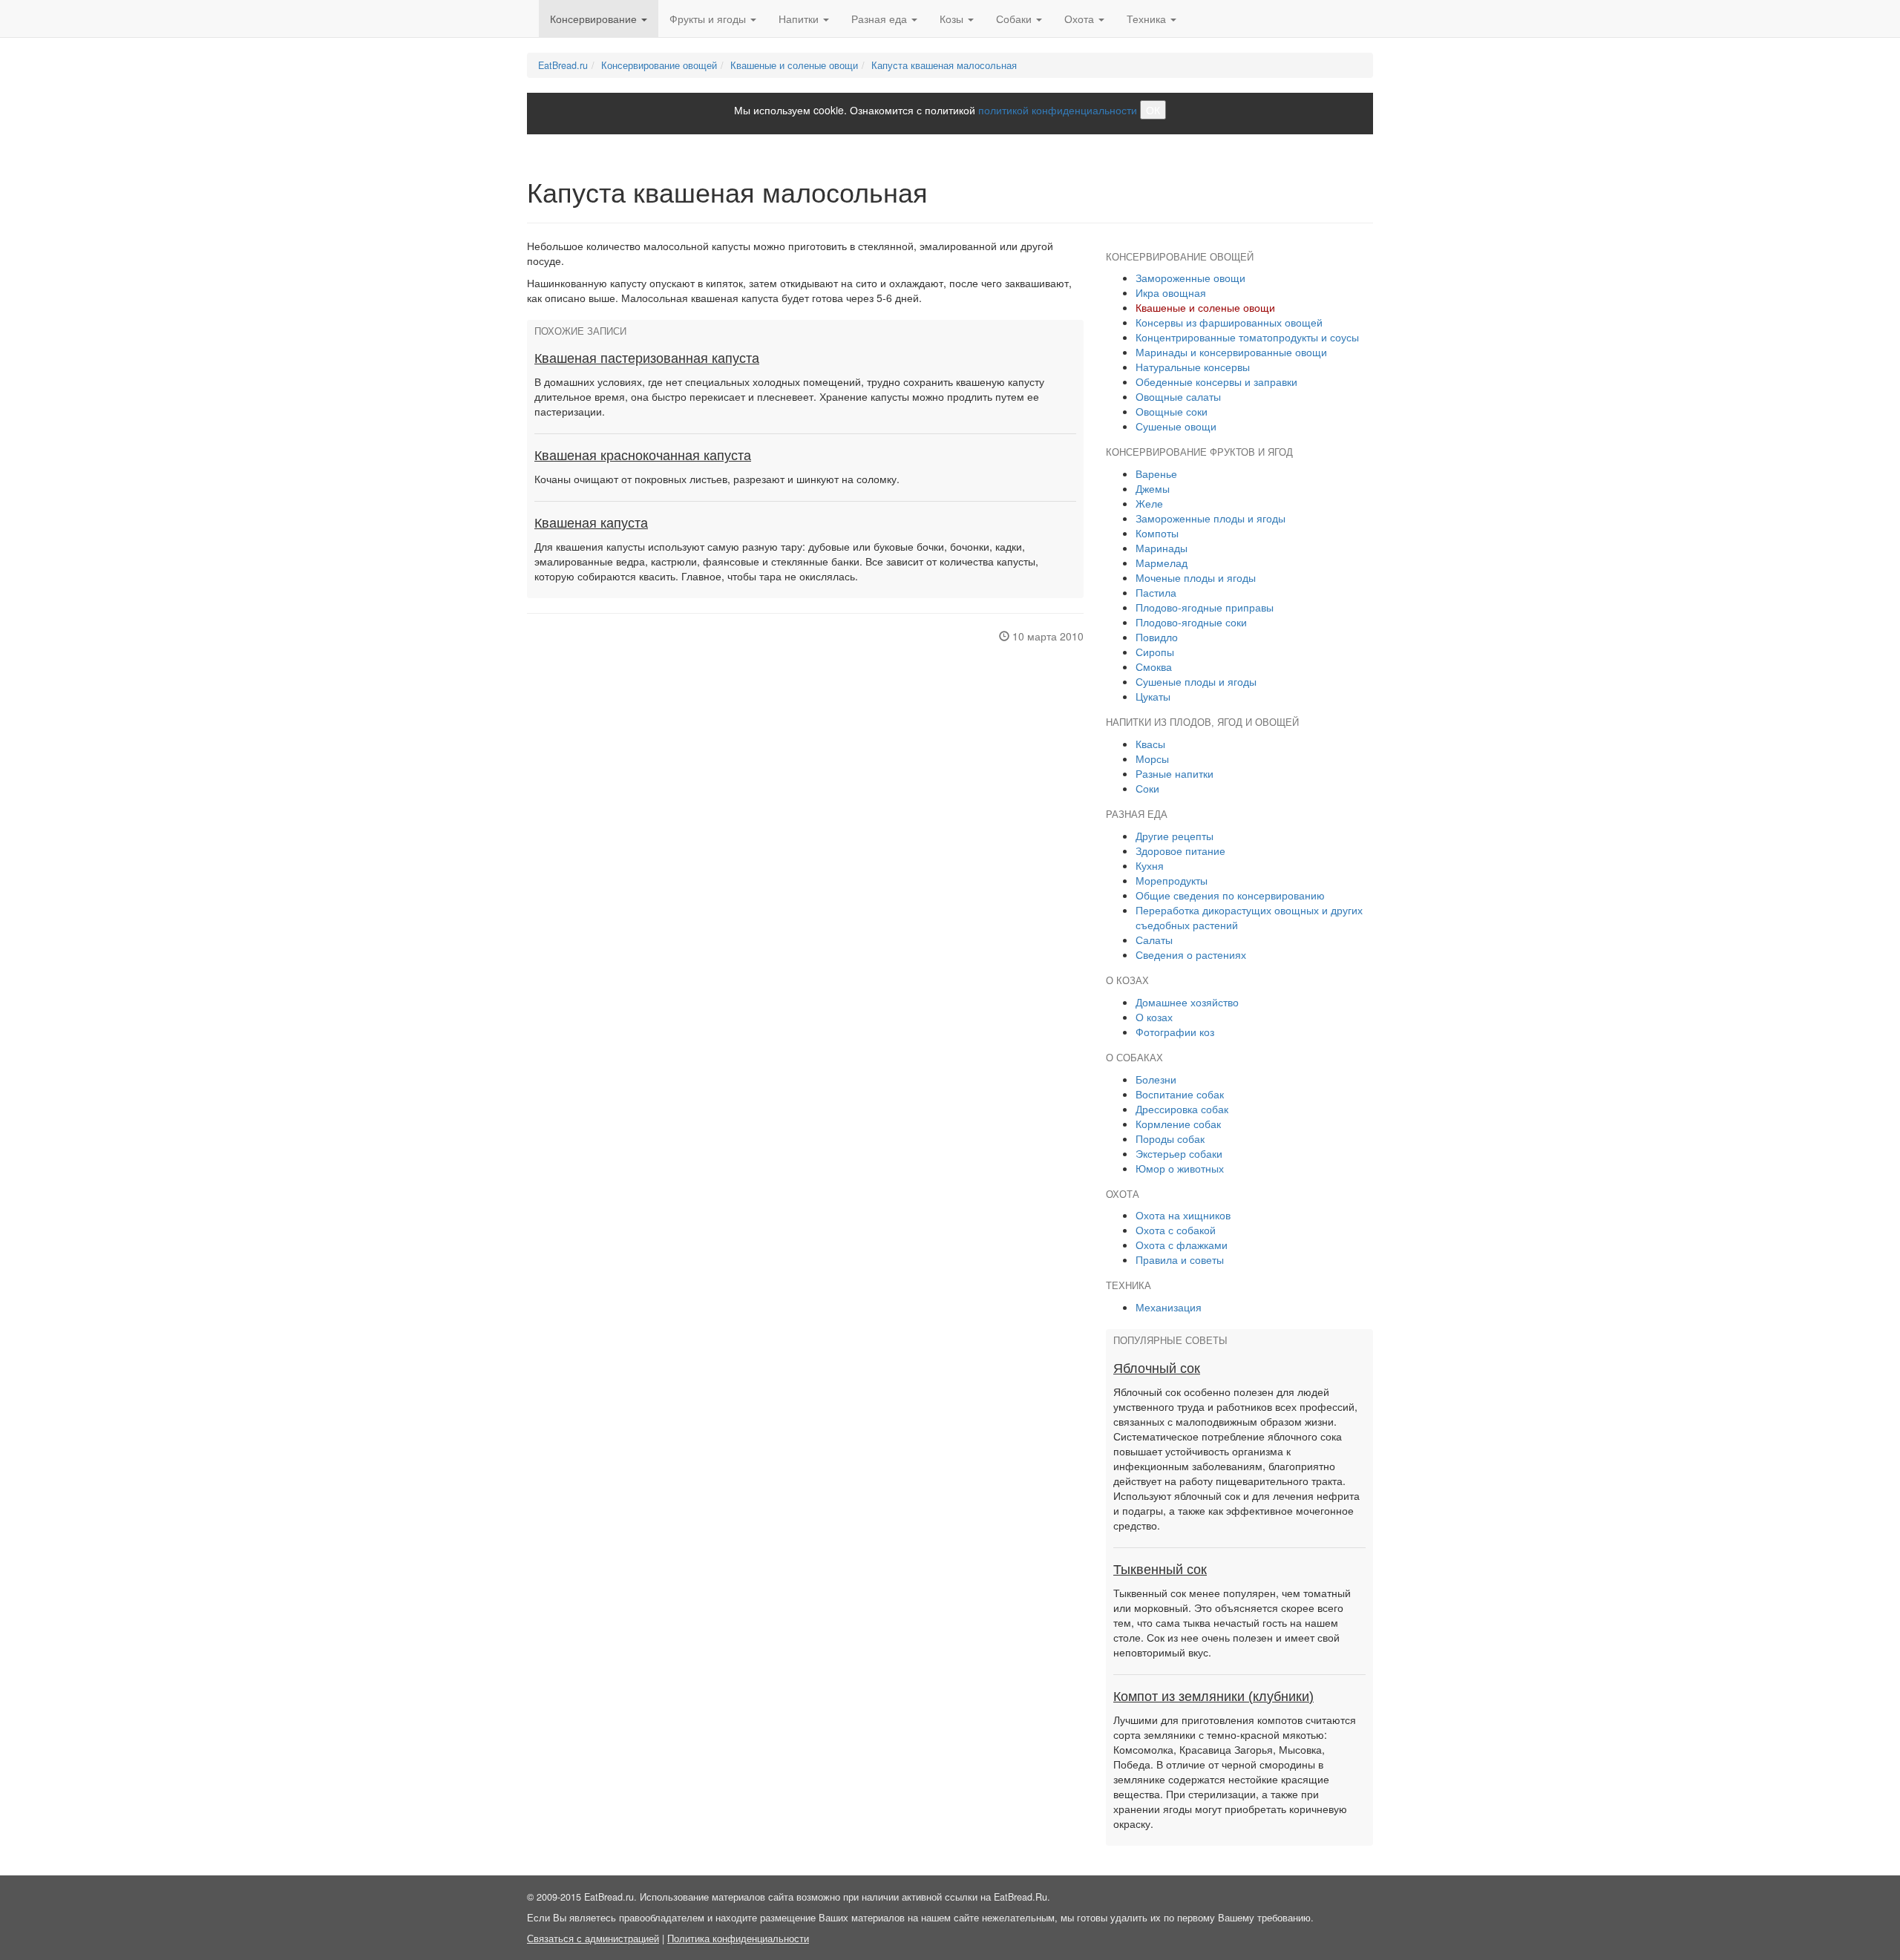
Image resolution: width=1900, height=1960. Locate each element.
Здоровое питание (1180, 850)
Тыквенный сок (1160, 1570)
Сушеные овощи (1176, 426)
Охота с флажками (1182, 1245)
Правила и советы (1180, 1259)
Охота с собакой (1176, 1230)
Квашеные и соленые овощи (794, 65)
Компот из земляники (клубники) (1213, 1697)
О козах (1154, 1017)
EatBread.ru (563, 65)
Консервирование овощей (659, 65)
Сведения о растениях (1191, 954)
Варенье (1156, 473)
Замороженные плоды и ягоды (1211, 518)
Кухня (1150, 865)
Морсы (1152, 758)
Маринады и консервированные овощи (1231, 352)
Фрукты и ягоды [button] (709, 19)
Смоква (1154, 666)
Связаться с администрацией (593, 1938)
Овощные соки (1172, 411)
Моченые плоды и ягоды (1196, 577)
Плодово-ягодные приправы (1205, 607)
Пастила (1156, 592)
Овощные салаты (1178, 396)
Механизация (1169, 1307)
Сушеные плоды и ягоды (1196, 681)
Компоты (1157, 533)
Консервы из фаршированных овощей (1229, 322)
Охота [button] (1081, 19)
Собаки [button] (1015, 19)
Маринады (1162, 548)
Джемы (1153, 488)
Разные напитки (1175, 773)
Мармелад (1162, 563)
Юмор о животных (1180, 1168)
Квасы (1150, 744)
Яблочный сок (1157, 1369)
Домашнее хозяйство (1187, 1002)
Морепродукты (1172, 880)
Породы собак (1170, 1138)
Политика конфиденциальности (738, 1938)
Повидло (1157, 637)
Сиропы (1155, 652)
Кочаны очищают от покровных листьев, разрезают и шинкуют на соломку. (717, 479)
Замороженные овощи (1190, 278)
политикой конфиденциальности (1058, 110)
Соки (1147, 788)
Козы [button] (953, 19)
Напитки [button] (800, 19)
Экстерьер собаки (1179, 1153)
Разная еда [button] (881, 19)
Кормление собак (1178, 1124)
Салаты (1154, 940)
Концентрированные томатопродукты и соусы (1247, 337)
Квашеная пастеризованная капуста (647, 358)
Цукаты (1153, 696)
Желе (1149, 503)
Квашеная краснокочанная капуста (643, 456)
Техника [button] (1148, 19)
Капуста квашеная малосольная (944, 65)
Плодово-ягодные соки (1191, 622)
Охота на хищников (1183, 1215)
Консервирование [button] (595, 19)
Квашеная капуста (591, 523)
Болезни (1156, 1079)
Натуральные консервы (1193, 367)
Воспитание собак (1180, 1094)
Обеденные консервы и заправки (1216, 381)
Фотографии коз (1175, 1032)
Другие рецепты (1175, 836)
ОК (1153, 110)
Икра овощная (1171, 292)
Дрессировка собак (1182, 1109)
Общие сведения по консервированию (1230, 895)
